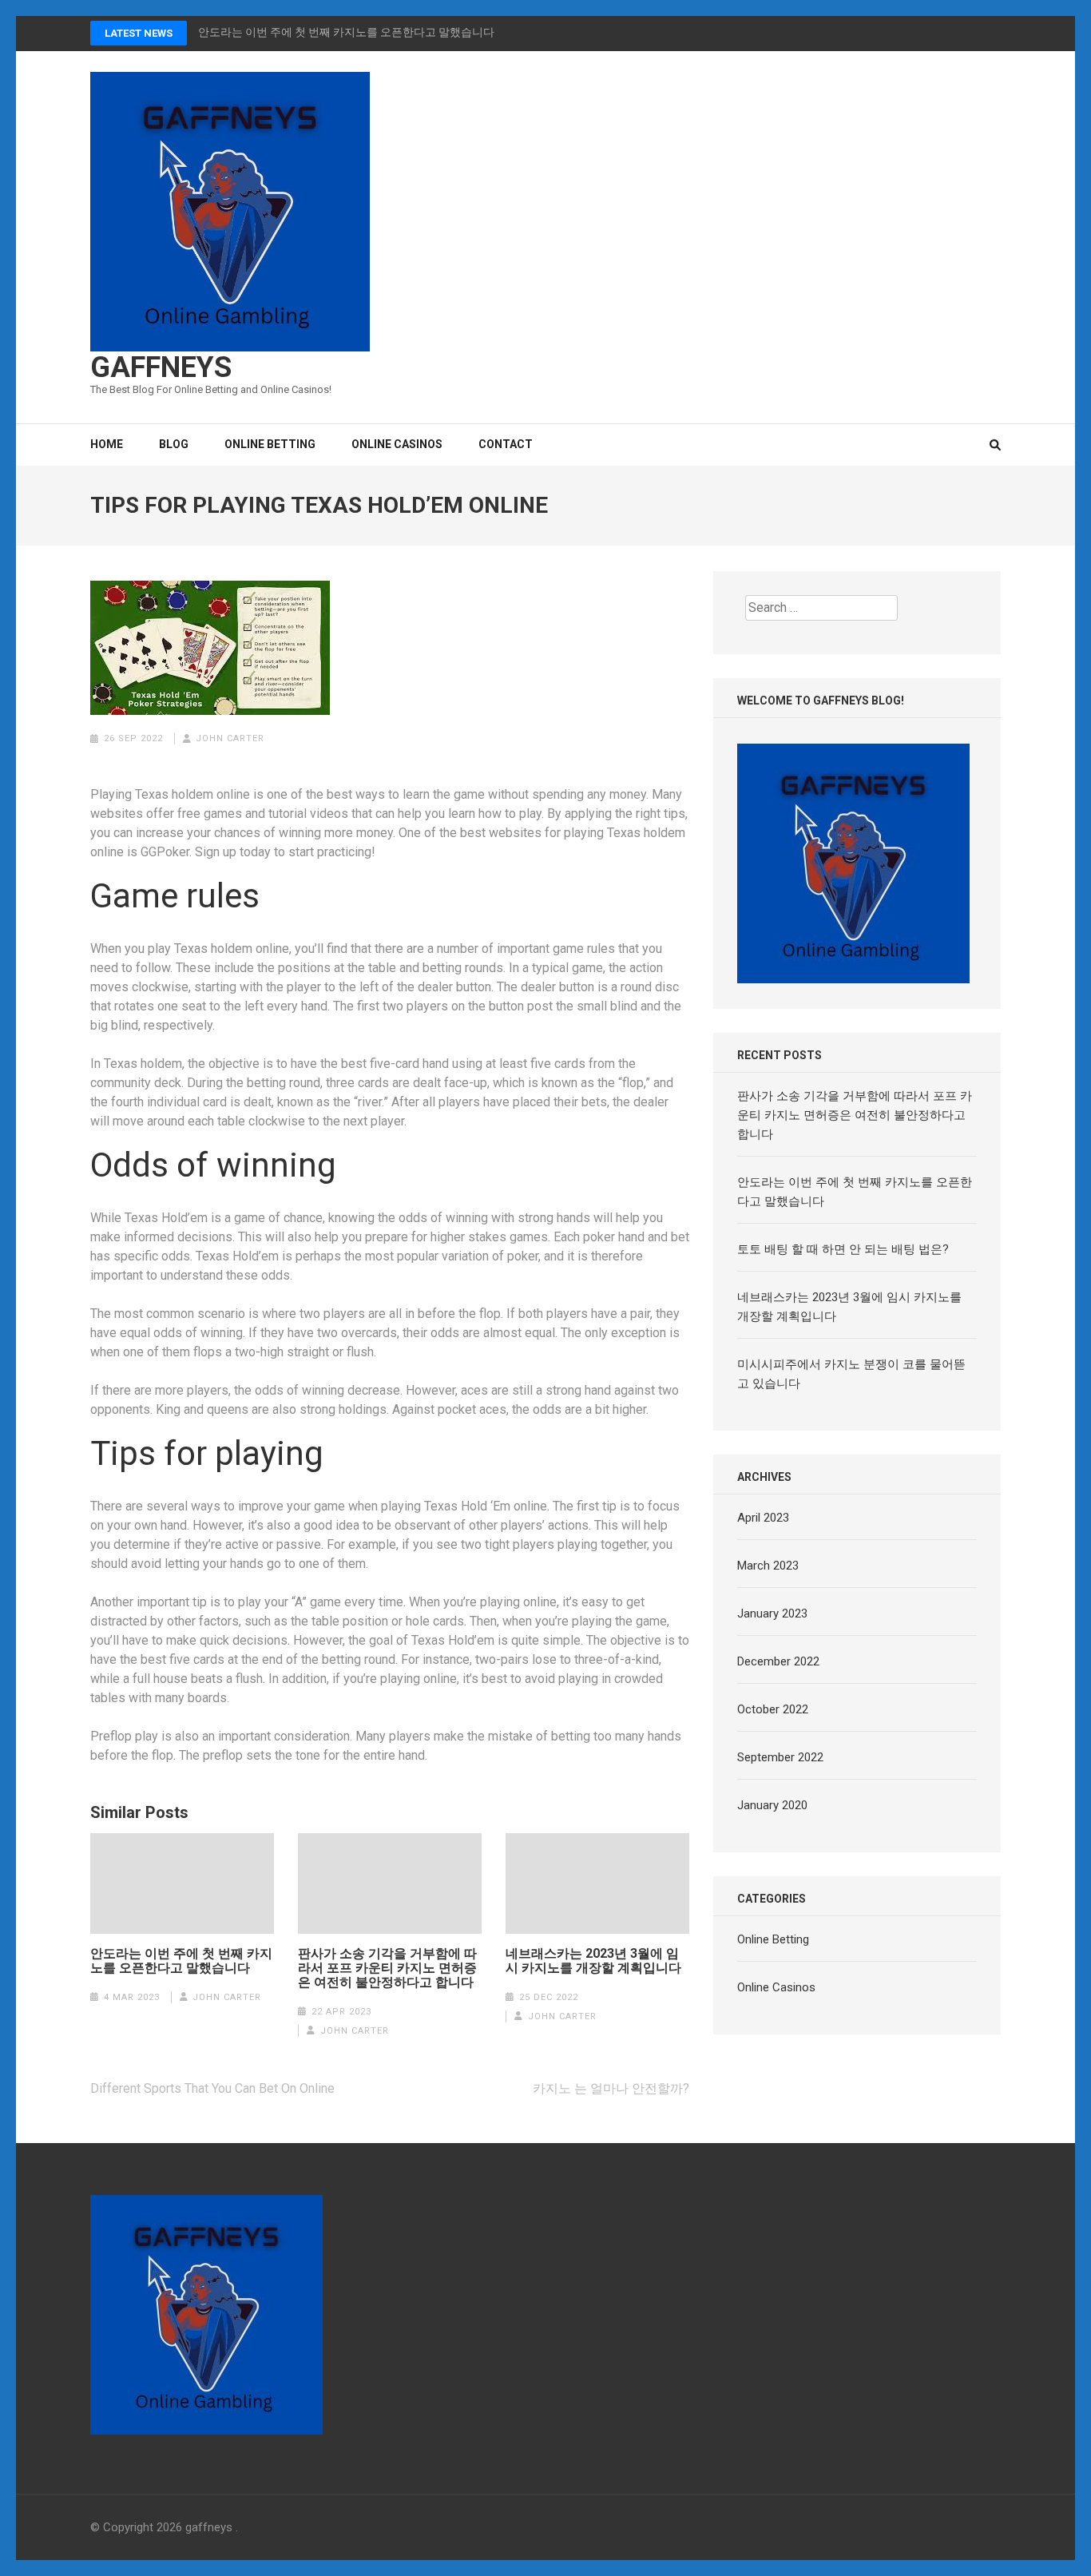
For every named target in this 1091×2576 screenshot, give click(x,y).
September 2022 (780, 1757)
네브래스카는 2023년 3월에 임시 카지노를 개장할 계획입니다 (593, 1961)
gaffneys (161, 367)
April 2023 (763, 1518)
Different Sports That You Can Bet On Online (212, 2088)
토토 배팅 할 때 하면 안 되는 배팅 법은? (843, 1249)
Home (107, 444)
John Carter (230, 738)
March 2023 (768, 1566)
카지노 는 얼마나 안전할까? (611, 2088)
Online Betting (270, 444)
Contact (506, 444)
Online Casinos (397, 444)
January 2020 (772, 1805)
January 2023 (772, 1613)
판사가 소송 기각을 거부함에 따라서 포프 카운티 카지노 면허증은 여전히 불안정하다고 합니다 (387, 1968)
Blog (174, 444)
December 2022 (778, 1661)
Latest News (139, 33)
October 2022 (773, 1709)
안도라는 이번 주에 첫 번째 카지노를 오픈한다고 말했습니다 (346, 32)
